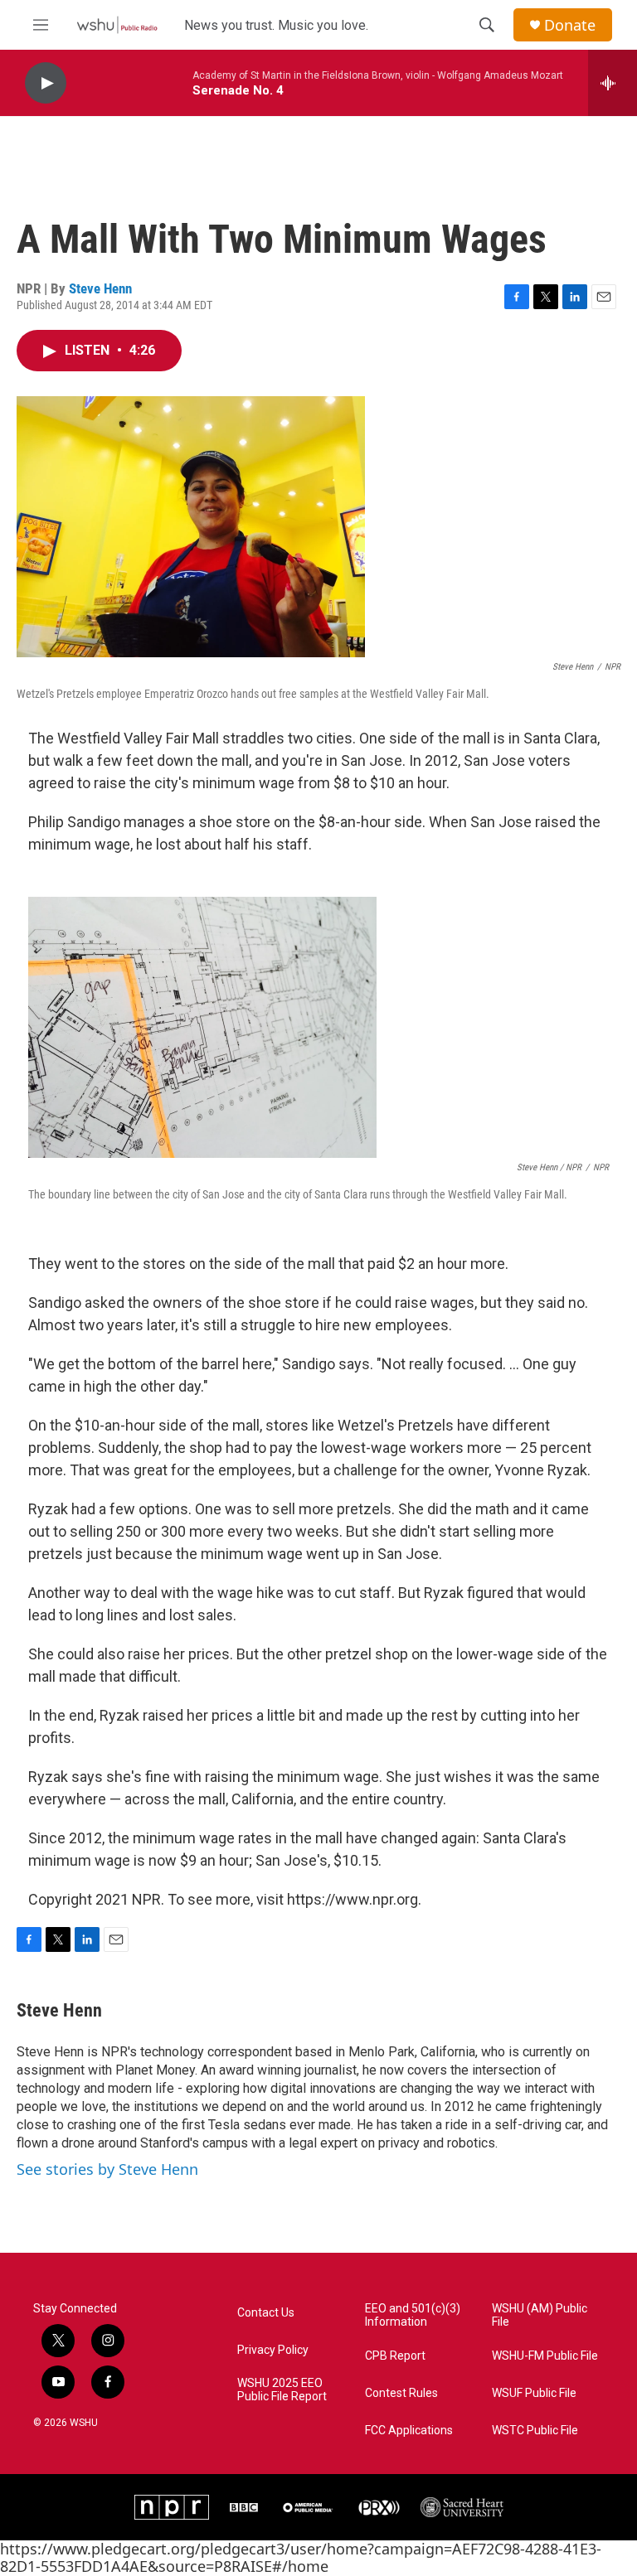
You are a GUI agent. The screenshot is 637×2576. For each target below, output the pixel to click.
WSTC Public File (535, 2431)
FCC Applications (409, 2431)
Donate (570, 25)
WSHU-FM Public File (545, 2356)
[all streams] (613, 83)
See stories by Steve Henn (107, 2169)
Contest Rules (401, 2393)
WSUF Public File (534, 2393)
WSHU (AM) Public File (540, 2315)
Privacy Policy (273, 2350)
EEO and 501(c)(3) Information (413, 2315)
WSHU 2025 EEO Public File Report (282, 2390)
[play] (46, 83)
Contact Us (266, 2313)
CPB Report (395, 2356)
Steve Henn (100, 288)
